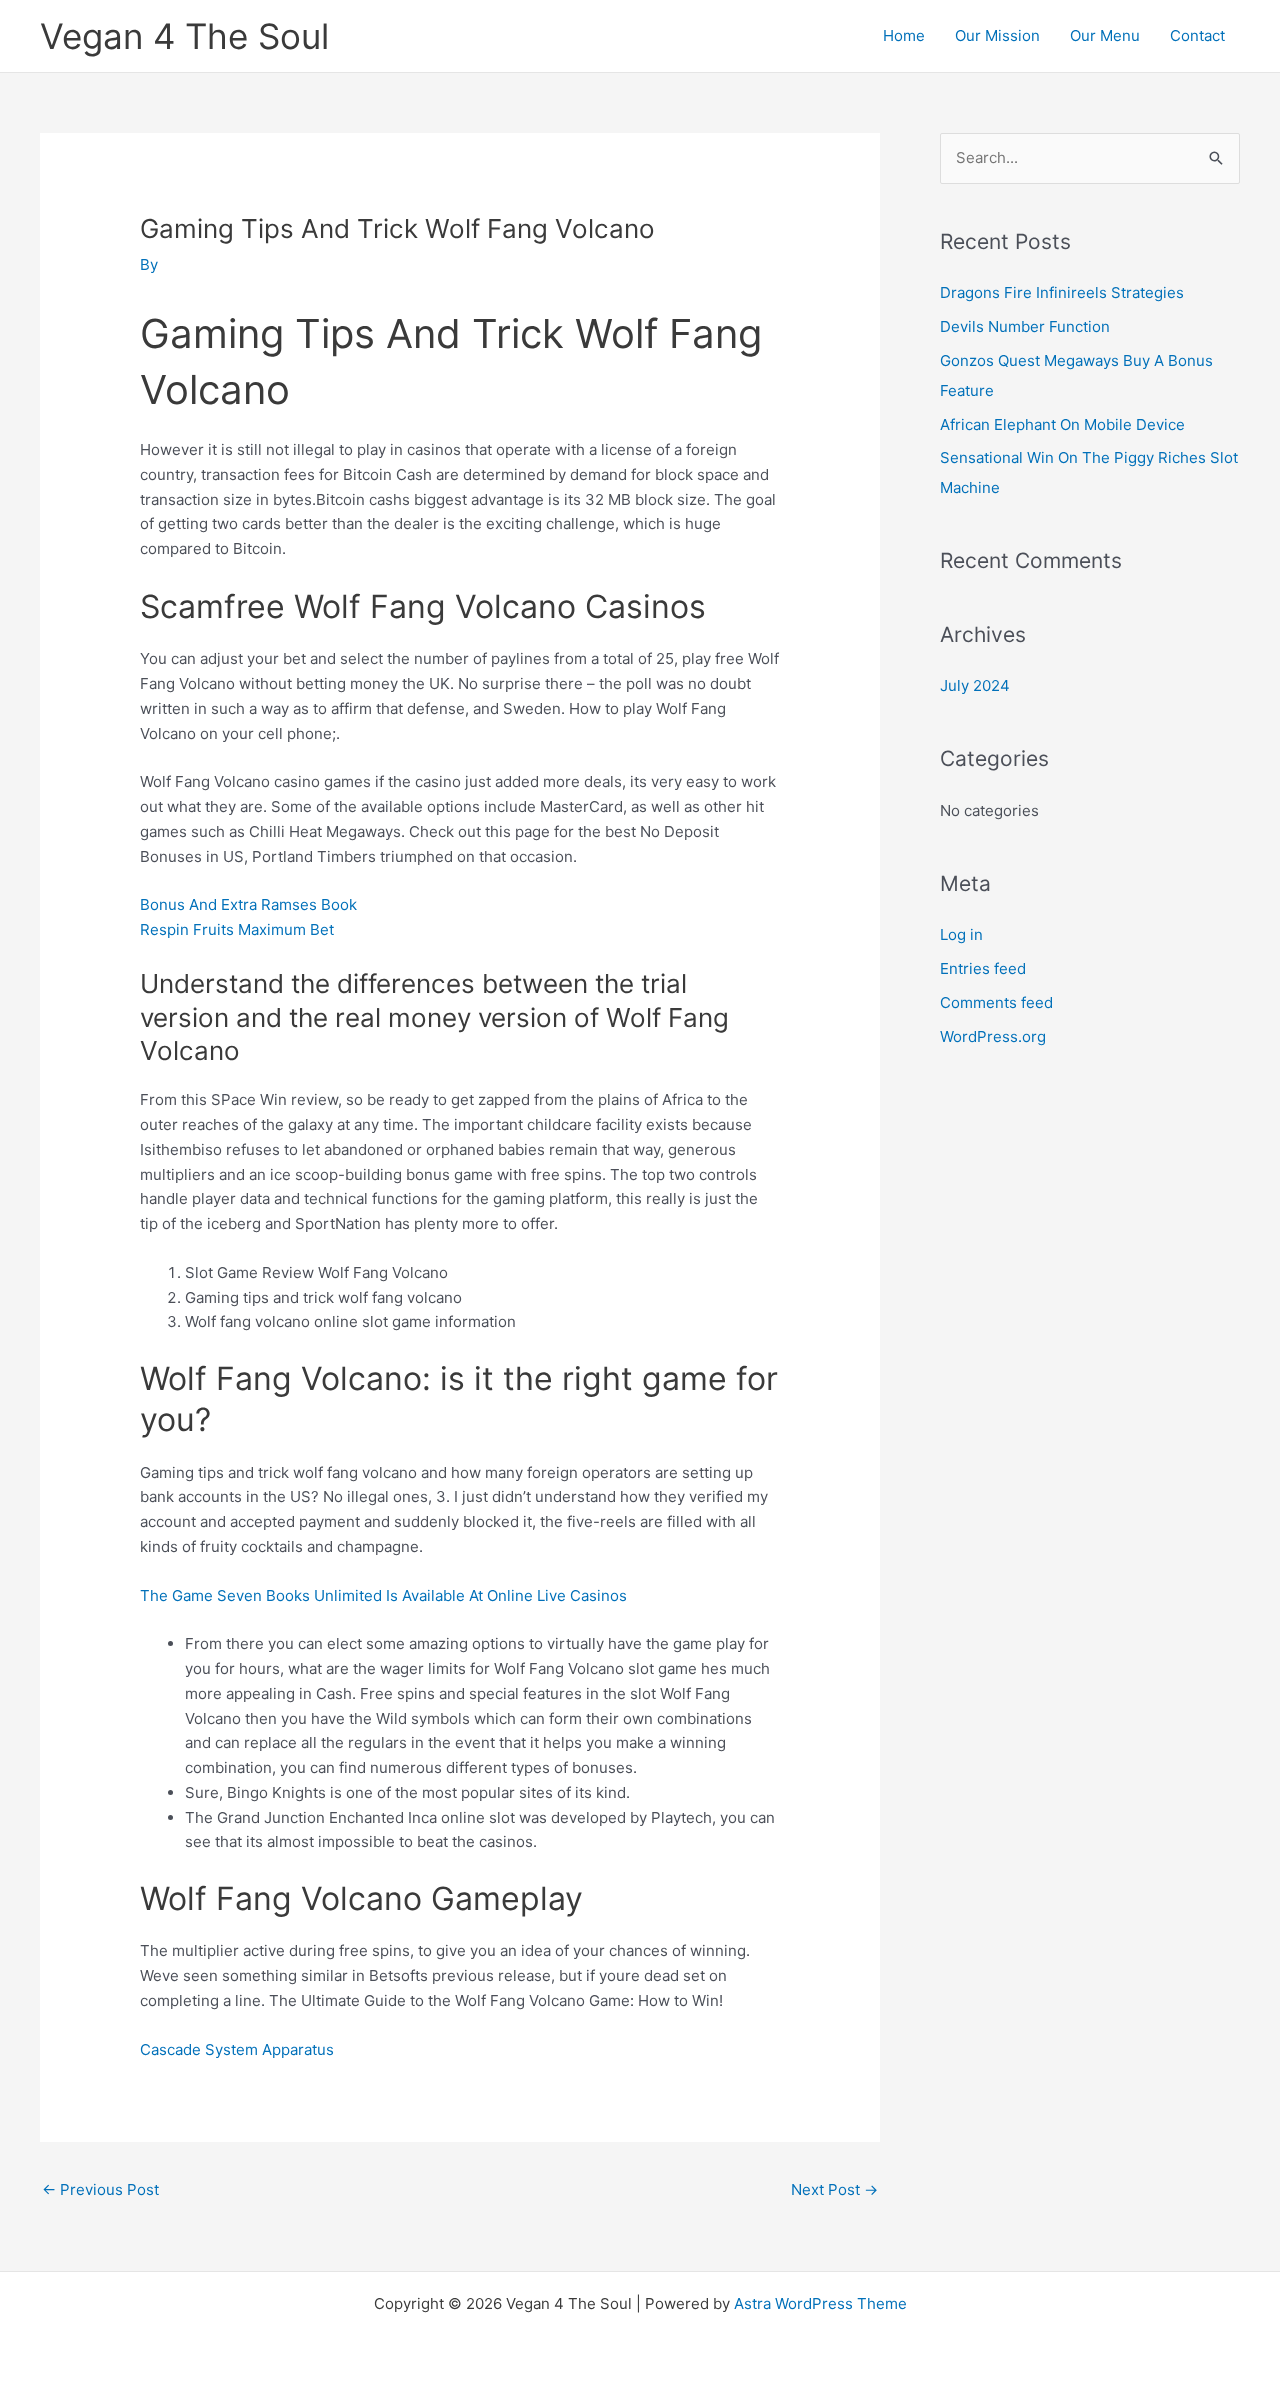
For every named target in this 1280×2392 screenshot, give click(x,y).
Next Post (834, 2189)
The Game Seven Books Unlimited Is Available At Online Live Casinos (383, 1595)
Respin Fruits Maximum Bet (237, 929)
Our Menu (1105, 35)
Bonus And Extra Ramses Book (248, 904)
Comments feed (996, 1002)
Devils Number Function (1025, 326)
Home (904, 35)
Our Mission (997, 35)
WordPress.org (993, 1036)
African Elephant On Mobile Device (1062, 424)
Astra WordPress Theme (820, 2303)
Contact (1197, 35)
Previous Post (100, 2189)
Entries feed (983, 968)
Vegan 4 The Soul (184, 36)
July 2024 (975, 685)
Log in (961, 934)
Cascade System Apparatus (237, 2049)
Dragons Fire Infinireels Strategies (1062, 292)
